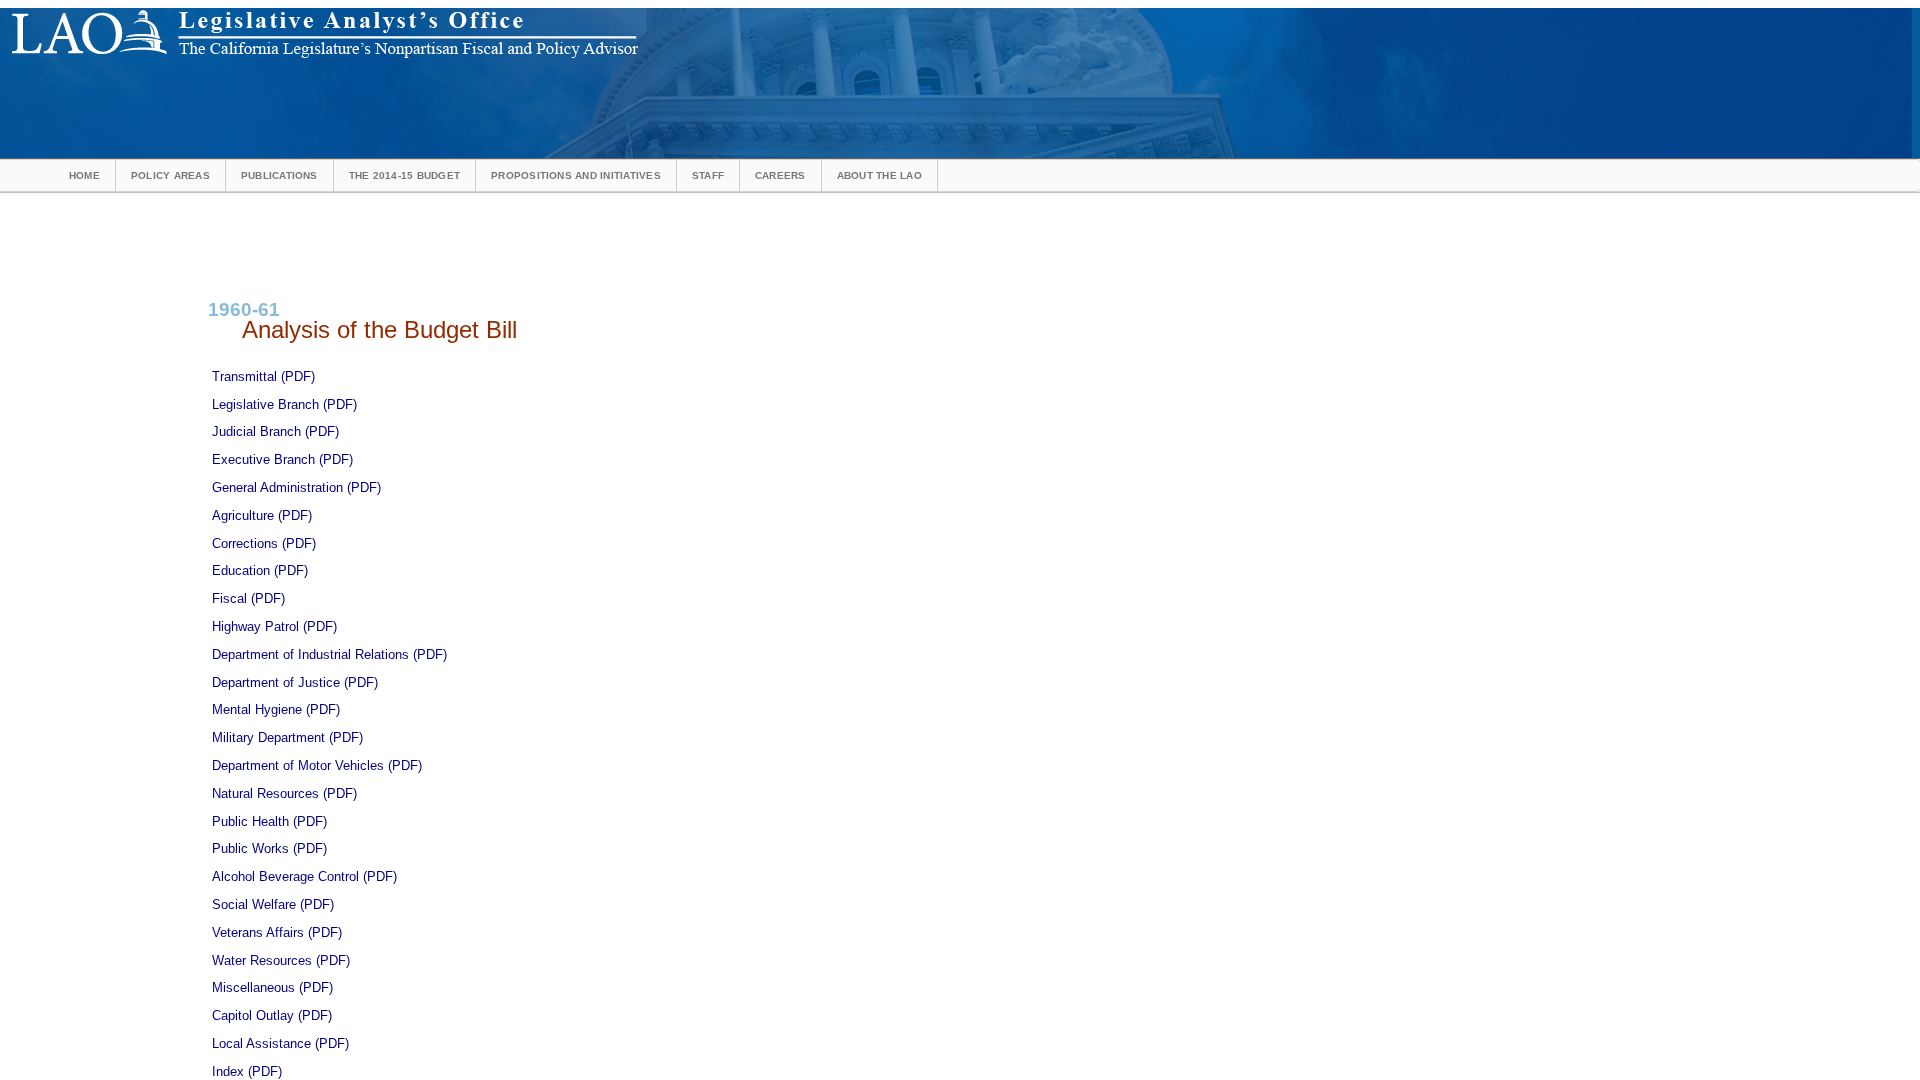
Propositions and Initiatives (576, 175)
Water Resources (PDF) (281, 960)
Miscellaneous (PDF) (272, 987)
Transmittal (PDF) (263, 376)
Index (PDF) (247, 1071)
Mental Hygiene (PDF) (276, 709)
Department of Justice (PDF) (295, 682)
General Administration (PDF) (296, 487)
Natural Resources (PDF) (284, 793)
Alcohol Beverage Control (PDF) (304, 876)
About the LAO (879, 175)
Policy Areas (170, 175)
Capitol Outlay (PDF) (272, 1015)
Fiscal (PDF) (248, 598)
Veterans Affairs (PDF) (277, 932)
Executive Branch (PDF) (282, 459)
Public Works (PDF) (269, 848)
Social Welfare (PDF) (273, 904)
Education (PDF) (260, 570)
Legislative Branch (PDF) (284, 404)
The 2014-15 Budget (404, 175)
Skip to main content (694, 15)
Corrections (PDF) (264, 543)
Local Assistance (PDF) (280, 1043)
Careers (780, 175)
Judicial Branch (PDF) (275, 431)
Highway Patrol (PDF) (274, 626)
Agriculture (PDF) (262, 515)
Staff (708, 175)
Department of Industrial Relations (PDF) (329, 654)
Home (84, 175)
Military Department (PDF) (287, 737)
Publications (279, 175)
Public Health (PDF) (269, 821)
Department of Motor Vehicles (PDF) (317, 765)
